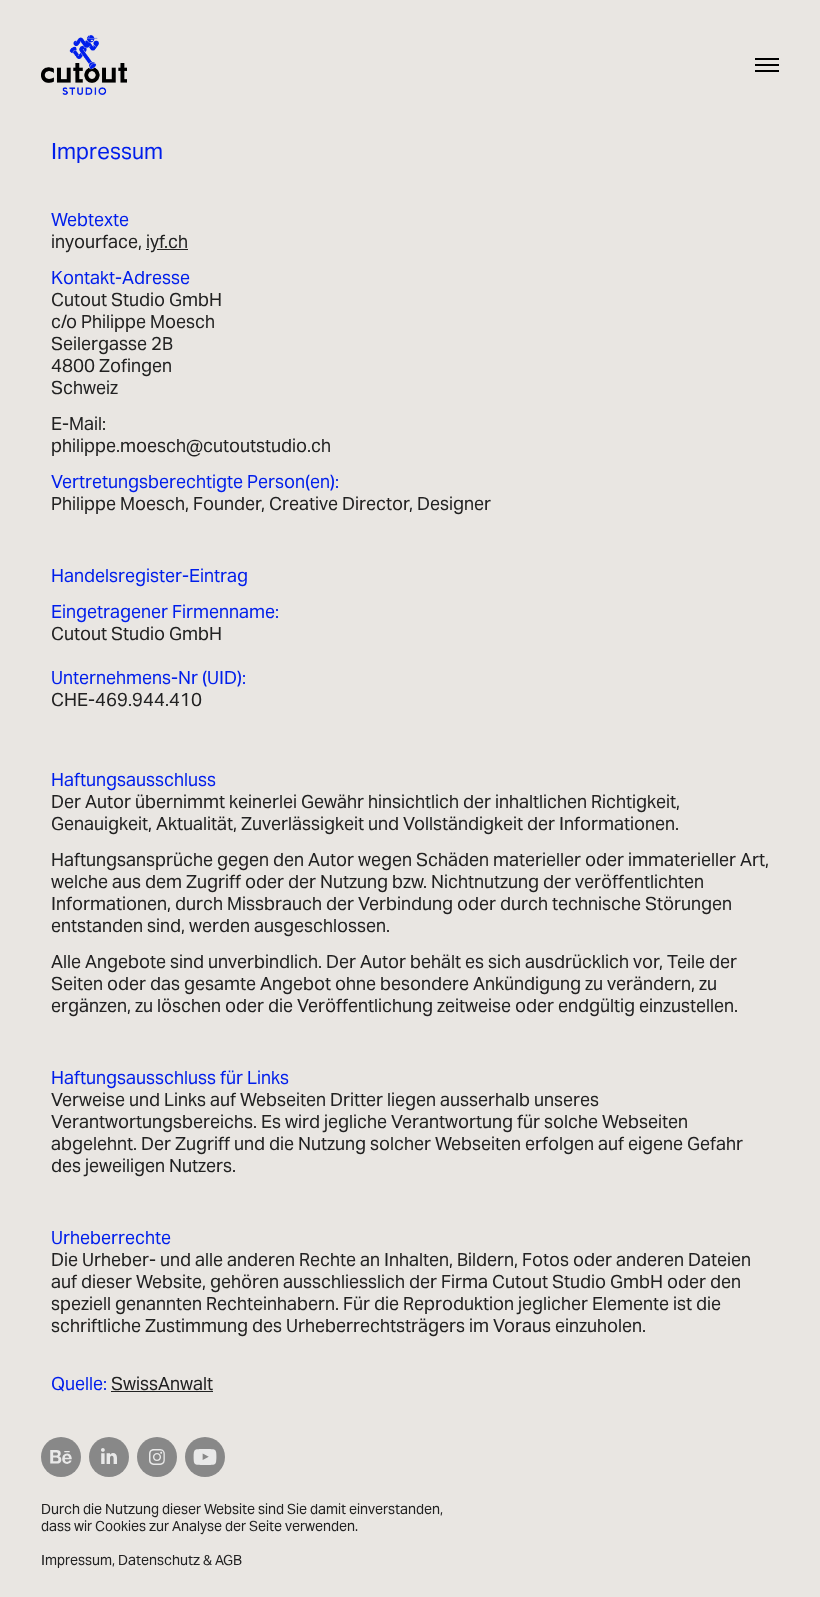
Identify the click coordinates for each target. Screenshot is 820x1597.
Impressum (76, 1560)
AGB (228, 1560)
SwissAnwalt (162, 1383)
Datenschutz (159, 1560)
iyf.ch (167, 241)
